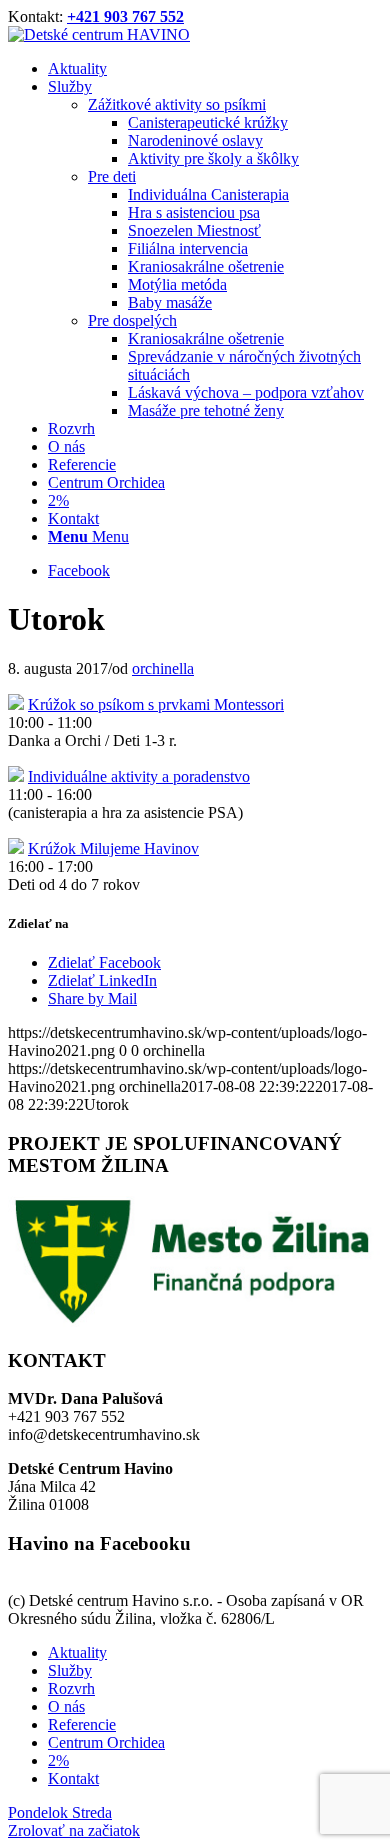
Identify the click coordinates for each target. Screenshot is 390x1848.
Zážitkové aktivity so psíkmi (177, 104)
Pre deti (112, 176)
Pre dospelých (132, 320)
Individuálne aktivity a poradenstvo (139, 776)
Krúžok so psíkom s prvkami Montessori (156, 704)
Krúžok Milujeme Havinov (113, 848)
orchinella (163, 668)
